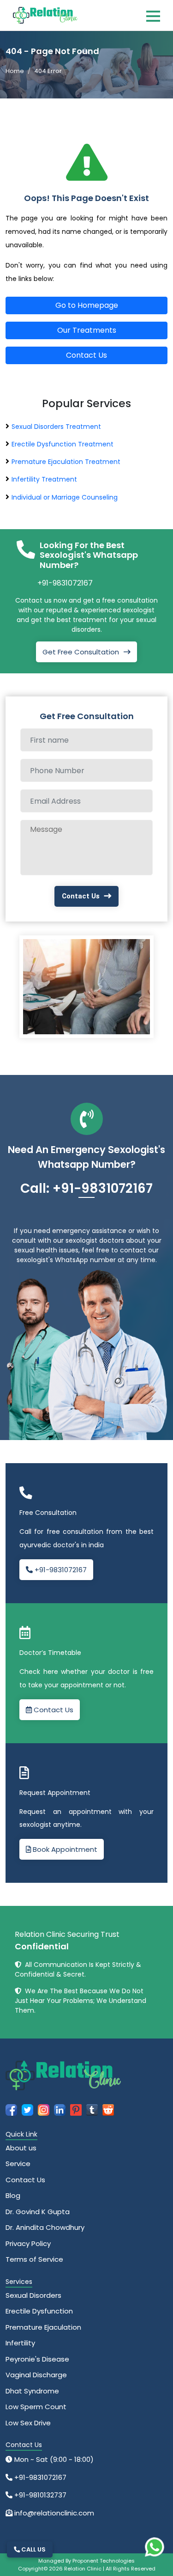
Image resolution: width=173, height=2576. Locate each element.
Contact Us (86, 355)
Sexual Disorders (33, 2295)
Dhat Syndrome (32, 2391)
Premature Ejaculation (43, 2327)
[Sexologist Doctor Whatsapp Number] (155, 2547)
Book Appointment (64, 1849)
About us (21, 2148)
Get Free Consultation (81, 652)
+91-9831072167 (65, 583)
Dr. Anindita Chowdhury (45, 2227)
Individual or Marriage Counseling (65, 497)
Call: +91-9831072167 (86, 1188)
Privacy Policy (28, 2243)
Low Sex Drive (28, 2423)
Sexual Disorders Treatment (56, 427)
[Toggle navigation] (153, 16)
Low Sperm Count (36, 2407)
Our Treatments (87, 330)
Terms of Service (34, 2259)
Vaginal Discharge (36, 2375)
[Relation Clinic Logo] (45, 15)
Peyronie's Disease (37, 2359)
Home (15, 71)
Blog (13, 2195)
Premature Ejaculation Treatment (66, 462)
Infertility (20, 2343)
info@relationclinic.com (53, 2513)
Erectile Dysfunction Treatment (63, 444)
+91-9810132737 (39, 2495)
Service (18, 2164)
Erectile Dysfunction (39, 2311)
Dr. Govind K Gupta (38, 2212)
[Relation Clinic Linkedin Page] (60, 2109)
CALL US (33, 2549)
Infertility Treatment (44, 479)
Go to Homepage (87, 305)
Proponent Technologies (104, 2561)
